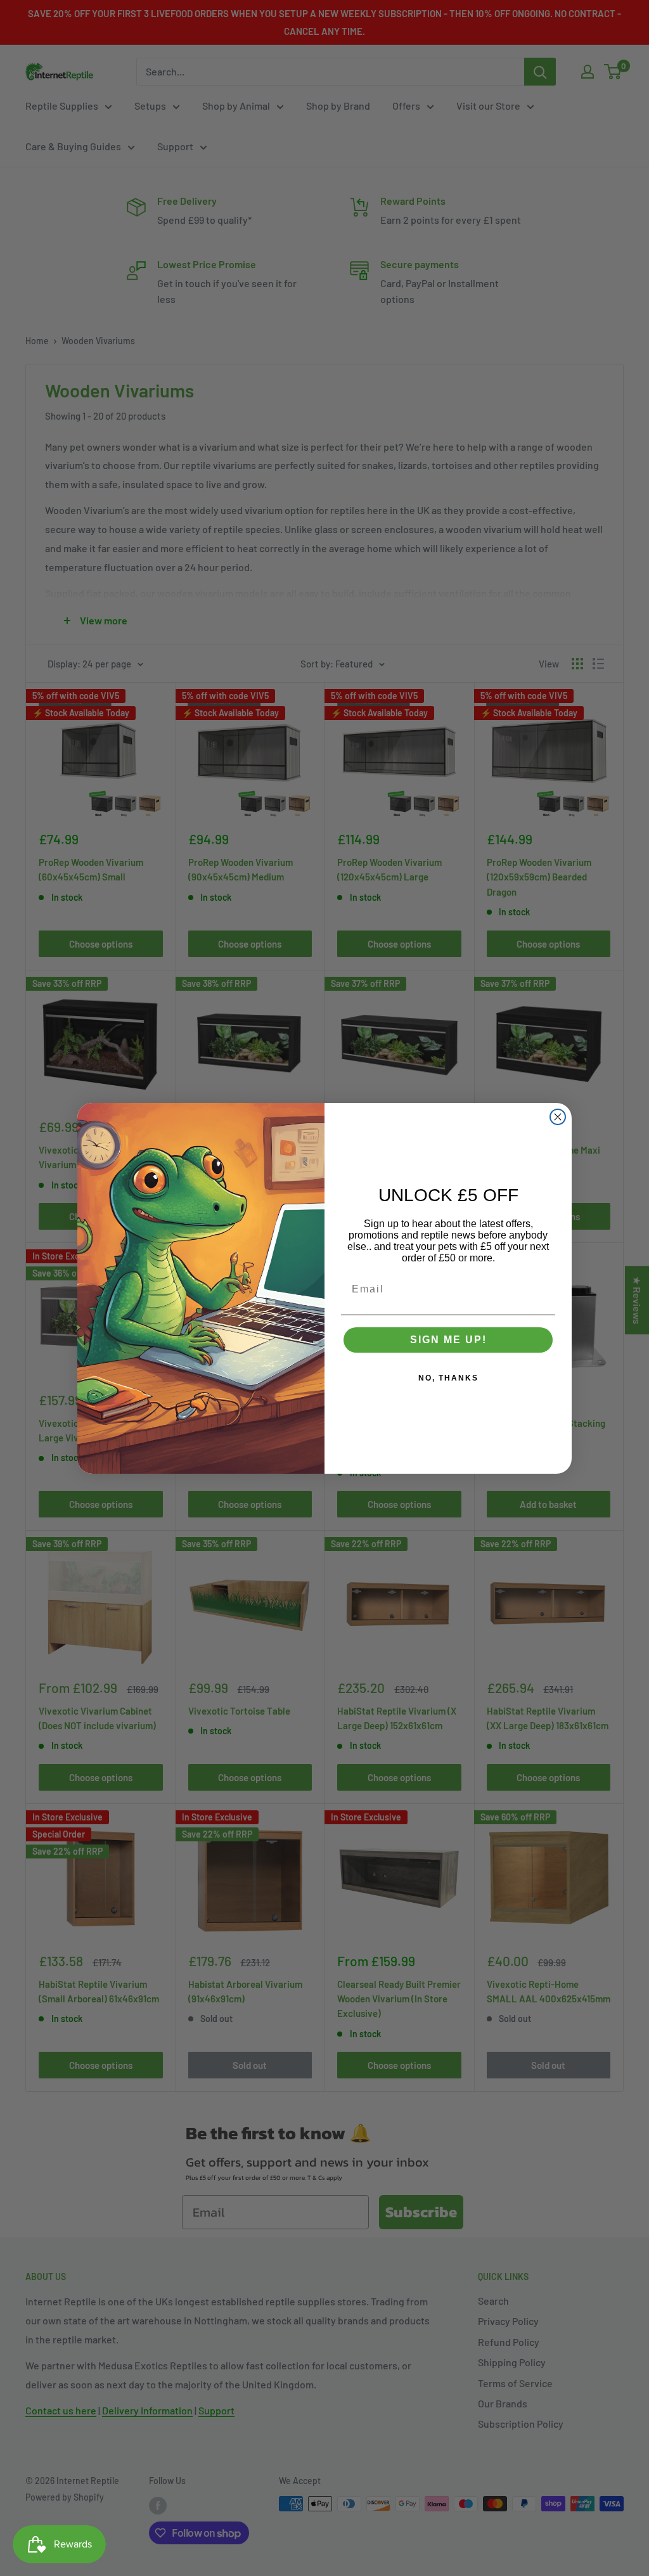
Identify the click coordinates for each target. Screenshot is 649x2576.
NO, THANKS (448, 1378)
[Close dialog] (558, 1117)
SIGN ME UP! (448, 1340)
